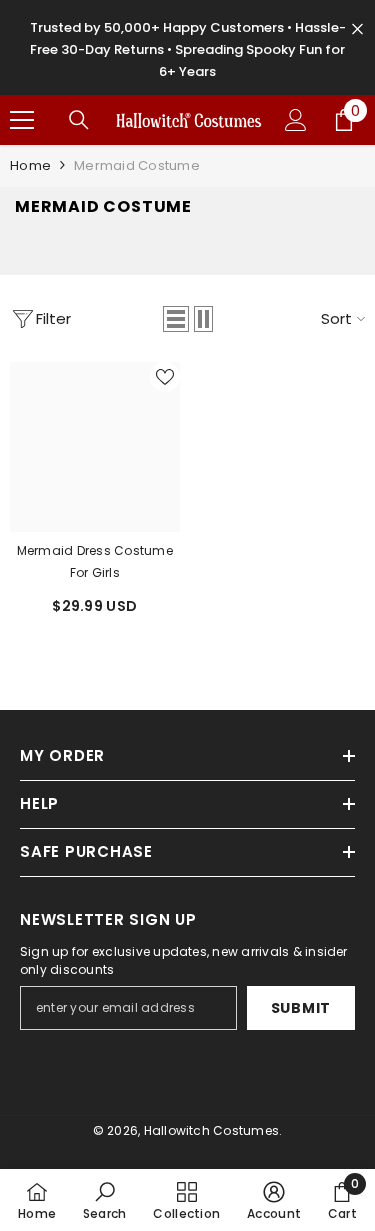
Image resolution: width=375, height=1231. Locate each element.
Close (357, 29)
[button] (176, 319)
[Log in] (296, 120)
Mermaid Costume (137, 165)
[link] (105, 1200)
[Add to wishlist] (165, 377)
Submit (301, 1008)
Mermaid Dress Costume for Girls (95, 561)
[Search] (79, 120)
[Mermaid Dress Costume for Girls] (95, 447)
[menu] (22, 120)
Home (30, 165)
